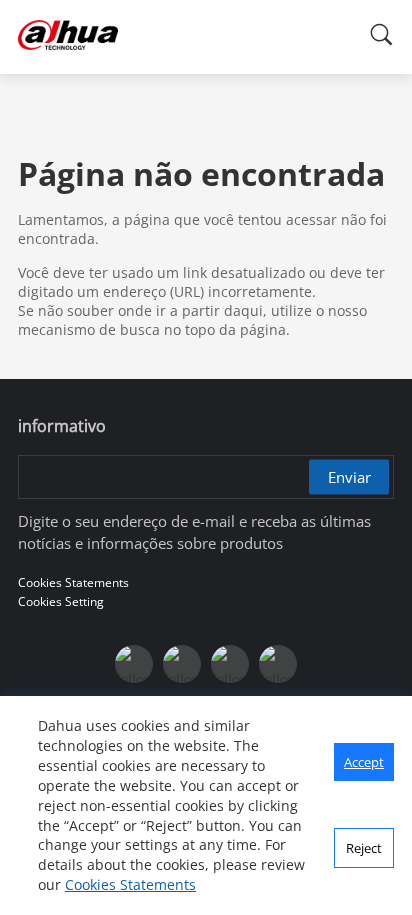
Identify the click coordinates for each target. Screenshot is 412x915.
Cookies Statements (130, 884)
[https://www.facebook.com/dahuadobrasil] (134, 664)
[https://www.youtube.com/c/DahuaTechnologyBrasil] (182, 664)
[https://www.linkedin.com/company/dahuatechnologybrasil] (230, 664)
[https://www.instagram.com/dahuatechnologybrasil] (278, 664)
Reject (364, 848)
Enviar (349, 477)
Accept (364, 762)
